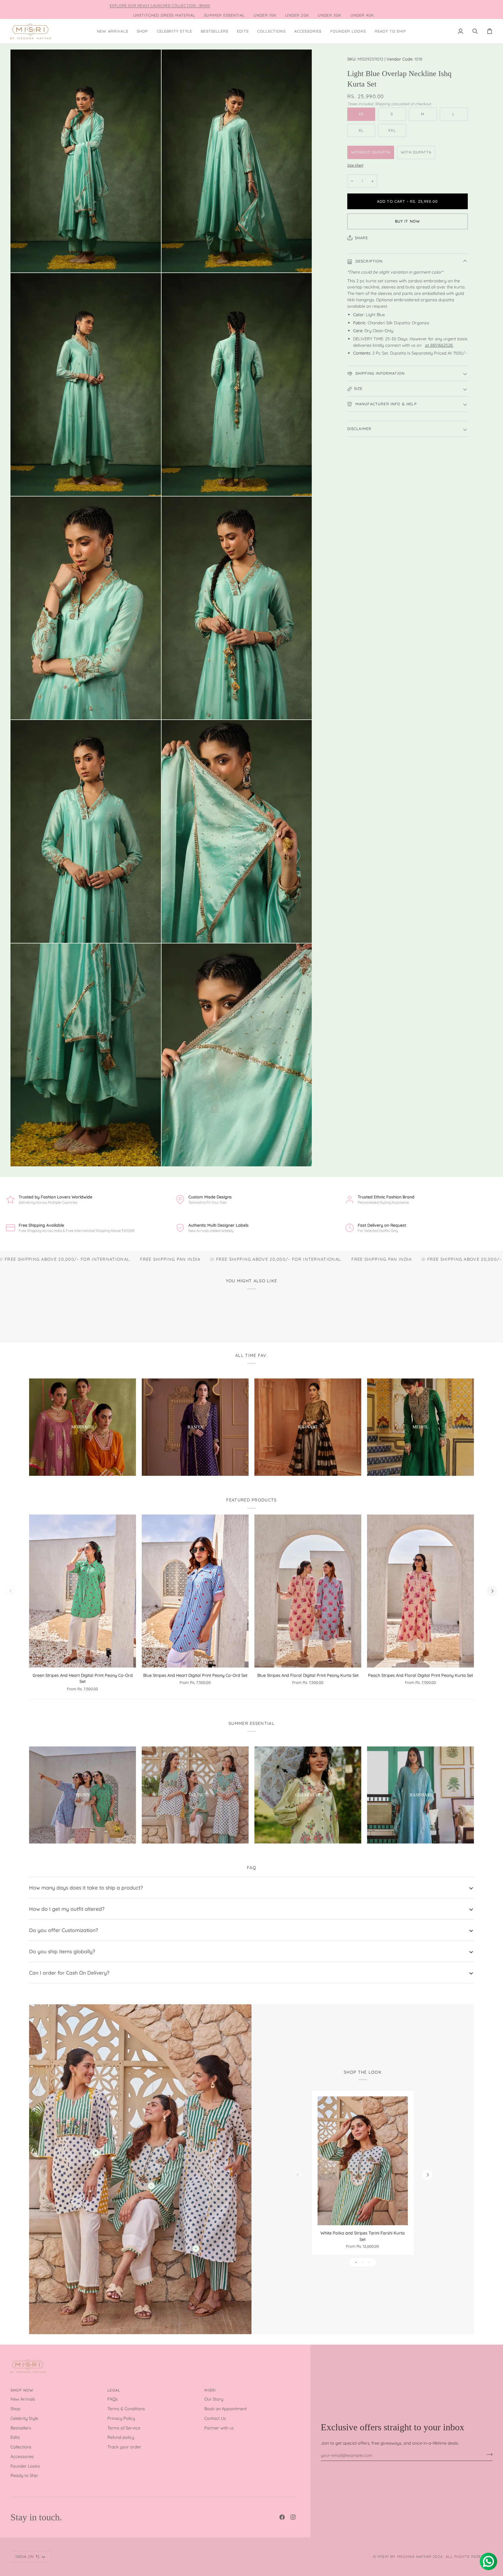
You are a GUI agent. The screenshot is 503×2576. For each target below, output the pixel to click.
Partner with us (219, 2428)
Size (358, 388)
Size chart (355, 165)
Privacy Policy (121, 2418)
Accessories (22, 2456)
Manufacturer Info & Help (385, 404)
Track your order (124, 2447)
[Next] (492, 1591)
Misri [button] (210, 2390)
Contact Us (215, 2418)
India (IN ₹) (28, 2556)
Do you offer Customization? (64, 1930)
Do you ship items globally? (62, 1951)
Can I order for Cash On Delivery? (69, 1973)
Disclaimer (359, 429)
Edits (15, 2437)
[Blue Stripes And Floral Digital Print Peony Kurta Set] (308, 1591)
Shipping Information (379, 373)
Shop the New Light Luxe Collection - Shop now (331, 5)
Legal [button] (114, 2390)
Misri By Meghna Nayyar (404, 2556)
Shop (15, 2409)
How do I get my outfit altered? (67, 1909)
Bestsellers (21, 2428)
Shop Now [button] (22, 2390)
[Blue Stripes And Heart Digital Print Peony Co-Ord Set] (195, 1591)
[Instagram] (293, 2517)
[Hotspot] (96, 2153)
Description (368, 261)
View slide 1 (356, 2262)
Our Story (214, 2399)
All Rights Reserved (469, 2556)
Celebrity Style (24, 2418)
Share (362, 237)
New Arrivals (23, 2399)
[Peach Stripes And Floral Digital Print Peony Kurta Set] (420, 1591)
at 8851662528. (439, 345)
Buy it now (408, 221)
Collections (21, 2447)
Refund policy (121, 2437)
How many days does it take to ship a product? (86, 1887)
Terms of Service (124, 2428)
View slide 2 (363, 2262)
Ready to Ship (24, 2475)
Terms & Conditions (126, 2409)
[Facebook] (282, 2517)
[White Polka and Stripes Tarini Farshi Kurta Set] (363, 2161)
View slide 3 (370, 2262)
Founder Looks (25, 2466)
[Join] (488, 2454)
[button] (142, 31)
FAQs (113, 2399)
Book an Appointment (226, 2409)
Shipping (382, 104)
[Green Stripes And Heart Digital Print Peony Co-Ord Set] (83, 1591)
